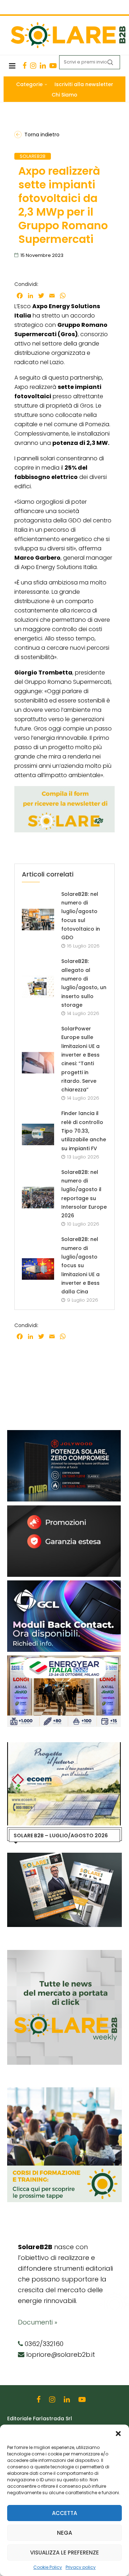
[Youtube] (53, 66)
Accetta (64, 2513)
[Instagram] (33, 66)
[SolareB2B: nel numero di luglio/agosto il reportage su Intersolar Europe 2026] (38, 1198)
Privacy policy (81, 2567)
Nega (64, 2533)
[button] (118, 2434)
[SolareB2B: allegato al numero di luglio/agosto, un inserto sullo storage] (38, 987)
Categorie (29, 84)
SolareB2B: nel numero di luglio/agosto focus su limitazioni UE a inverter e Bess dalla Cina (80, 1265)
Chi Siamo (64, 95)
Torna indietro (42, 135)
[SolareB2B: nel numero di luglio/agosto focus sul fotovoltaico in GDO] (38, 920)
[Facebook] (25, 66)
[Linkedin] (43, 66)
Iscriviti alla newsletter (84, 84)
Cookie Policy (48, 2567)
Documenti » (38, 2322)
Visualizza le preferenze (64, 2553)
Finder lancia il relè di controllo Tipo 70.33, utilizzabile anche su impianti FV (84, 1131)
